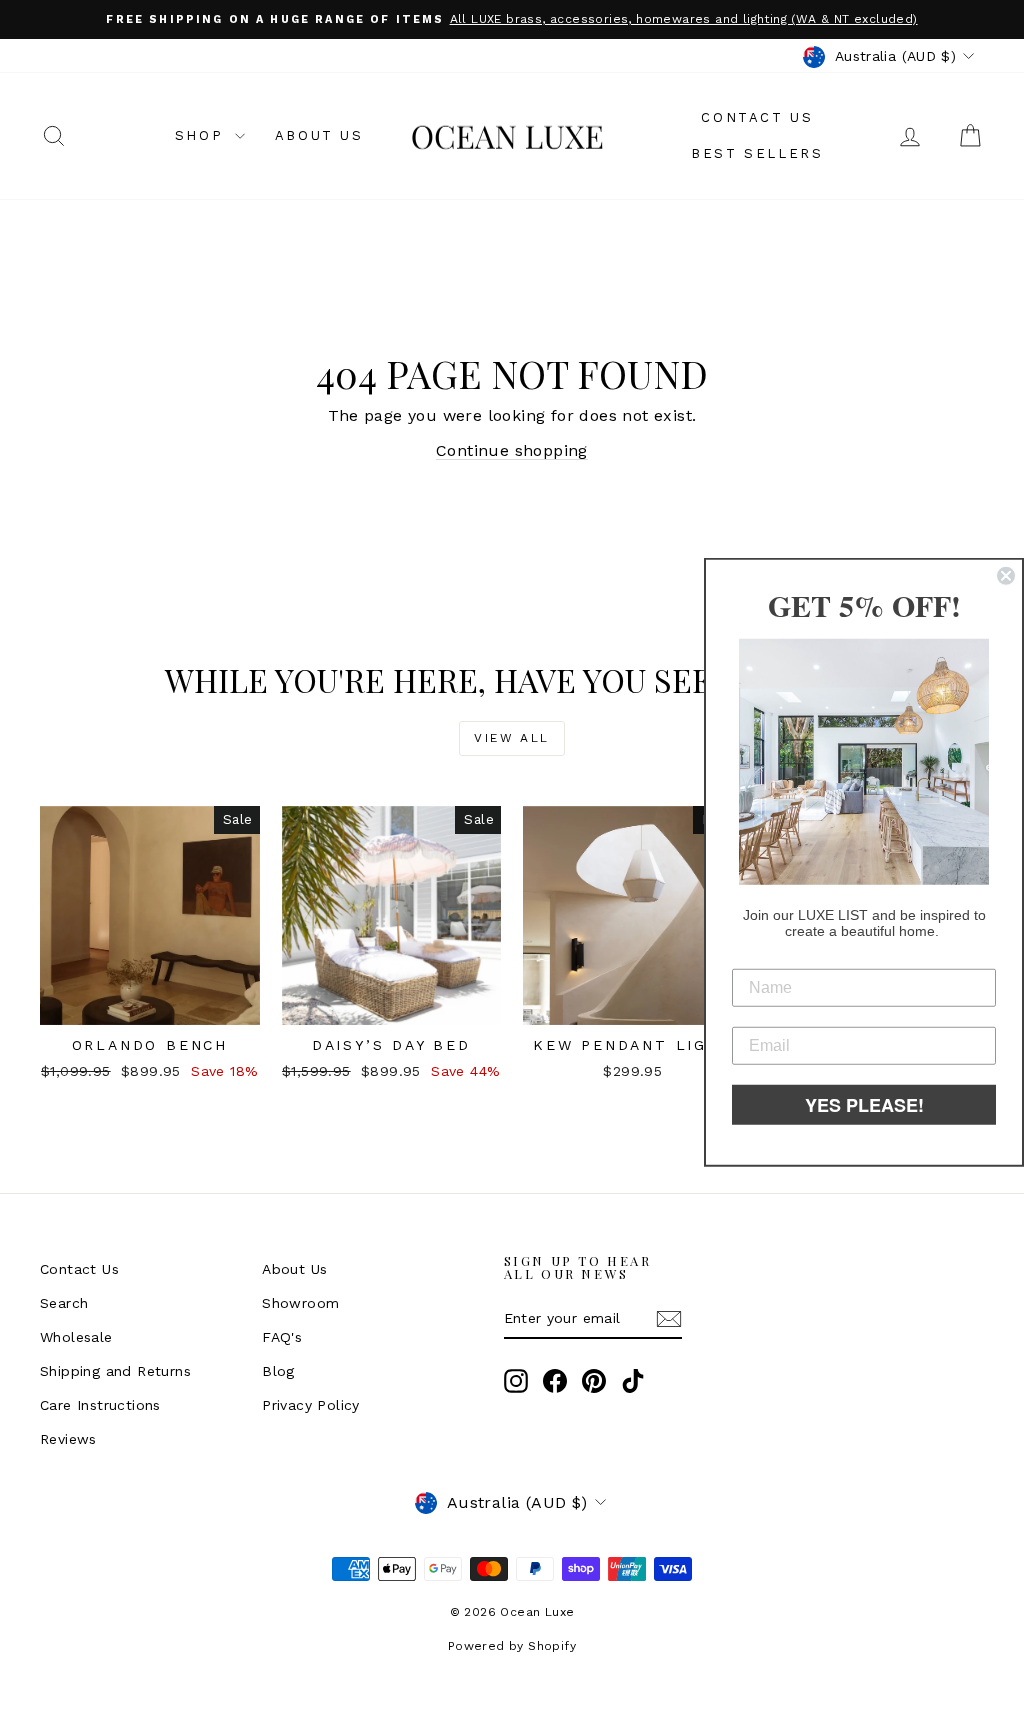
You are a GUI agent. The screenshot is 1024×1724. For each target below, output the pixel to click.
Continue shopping (512, 450)
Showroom (300, 1303)
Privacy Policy (311, 1405)
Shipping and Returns (115, 1371)
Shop (202, 135)
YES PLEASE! (864, 1104)
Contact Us (757, 117)
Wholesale (76, 1337)
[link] (864, 762)
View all (511, 738)
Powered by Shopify (512, 1646)
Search (64, 1303)
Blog (278, 1371)
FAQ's (282, 1337)
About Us (319, 135)
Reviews (68, 1439)
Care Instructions (100, 1405)
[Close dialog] (1006, 576)
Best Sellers (757, 153)
